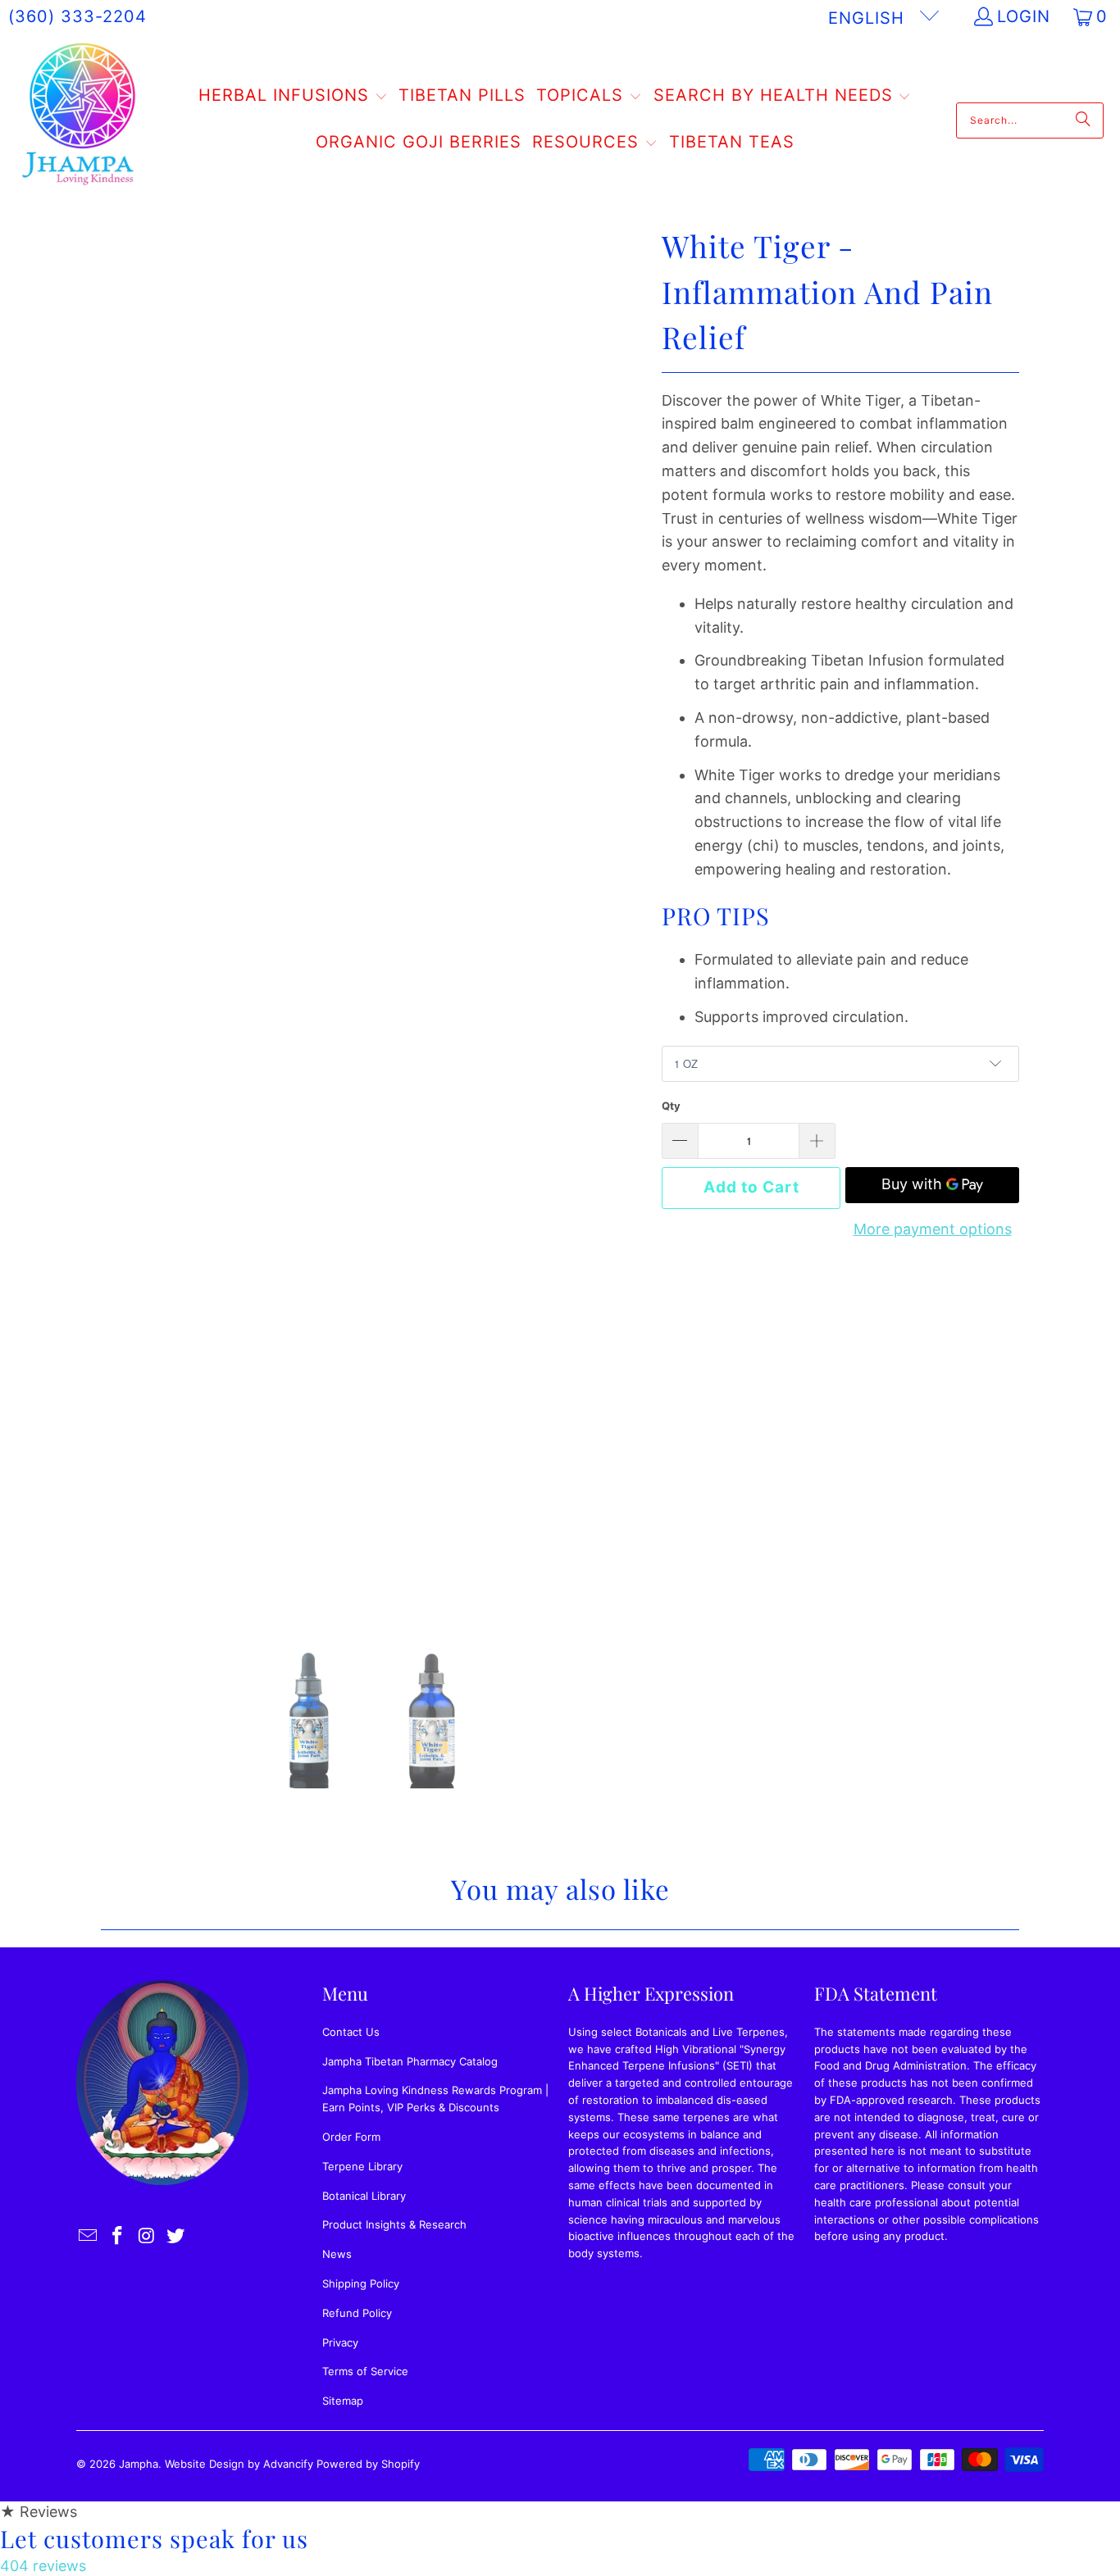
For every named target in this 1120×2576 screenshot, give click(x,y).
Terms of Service (365, 2371)
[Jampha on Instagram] (147, 2236)
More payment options (933, 1229)
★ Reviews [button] (39, 2512)
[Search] (1083, 120)
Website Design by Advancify (239, 2464)
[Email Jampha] (89, 2236)
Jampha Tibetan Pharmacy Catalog (410, 2061)
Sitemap (343, 2401)
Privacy (340, 2342)
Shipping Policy (361, 2283)
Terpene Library (362, 2166)
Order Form (351, 2137)
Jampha (139, 2464)
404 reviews (43, 2566)
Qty (671, 1106)
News (337, 2254)
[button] (293, 97)
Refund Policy (357, 2313)
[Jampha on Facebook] (118, 2236)
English (869, 18)
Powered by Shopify (368, 2464)
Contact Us (351, 2032)
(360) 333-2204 (77, 16)
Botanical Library (364, 2196)
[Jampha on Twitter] (176, 2236)
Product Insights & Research (394, 2224)
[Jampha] (80, 120)
